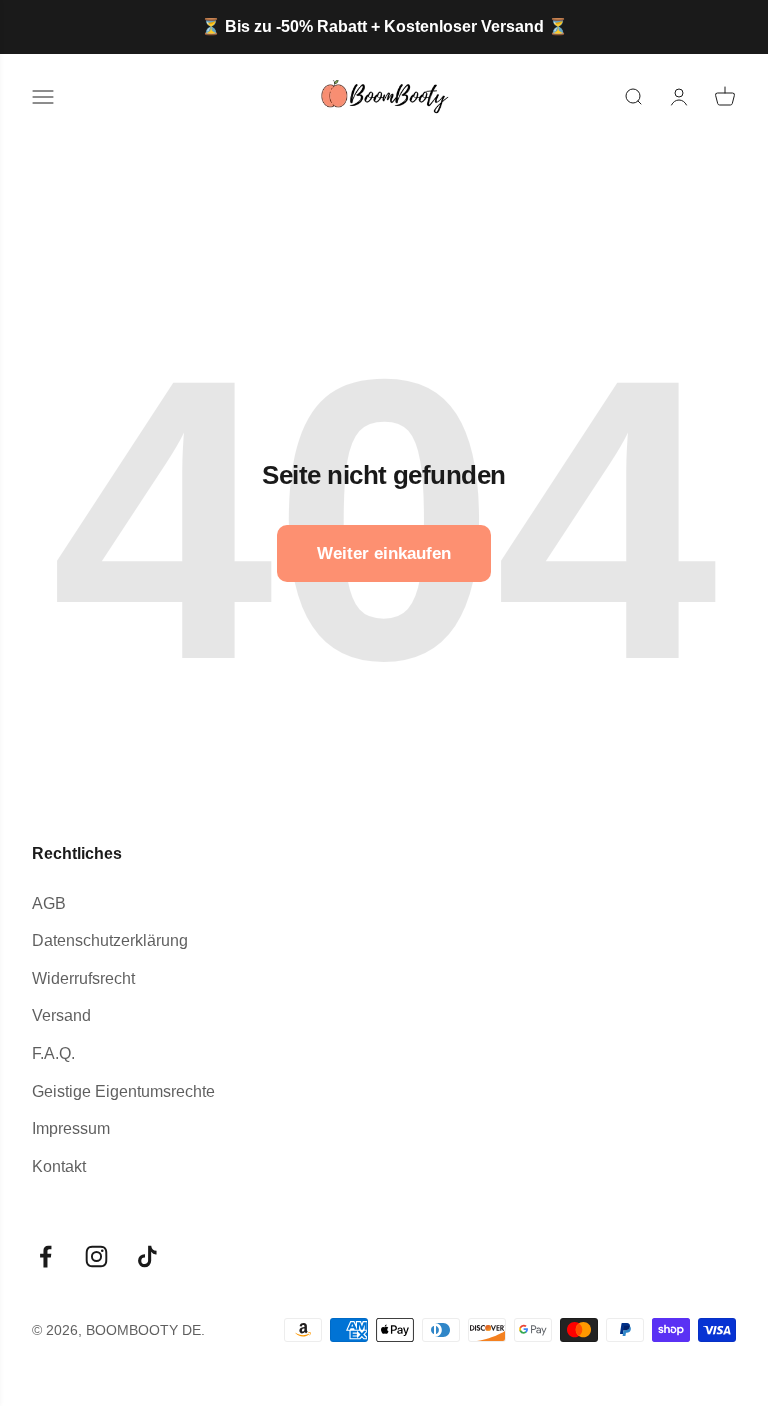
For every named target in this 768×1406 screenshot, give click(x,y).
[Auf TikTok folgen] (147, 1256)
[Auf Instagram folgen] (96, 1256)
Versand (61, 1015)
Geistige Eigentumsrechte (123, 1091)
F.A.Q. (53, 1053)
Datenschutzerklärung (110, 940)
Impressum (71, 1128)
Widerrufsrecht (83, 978)
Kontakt (59, 1166)
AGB (49, 903)
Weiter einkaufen (384, 553)
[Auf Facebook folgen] (45, 1256)
